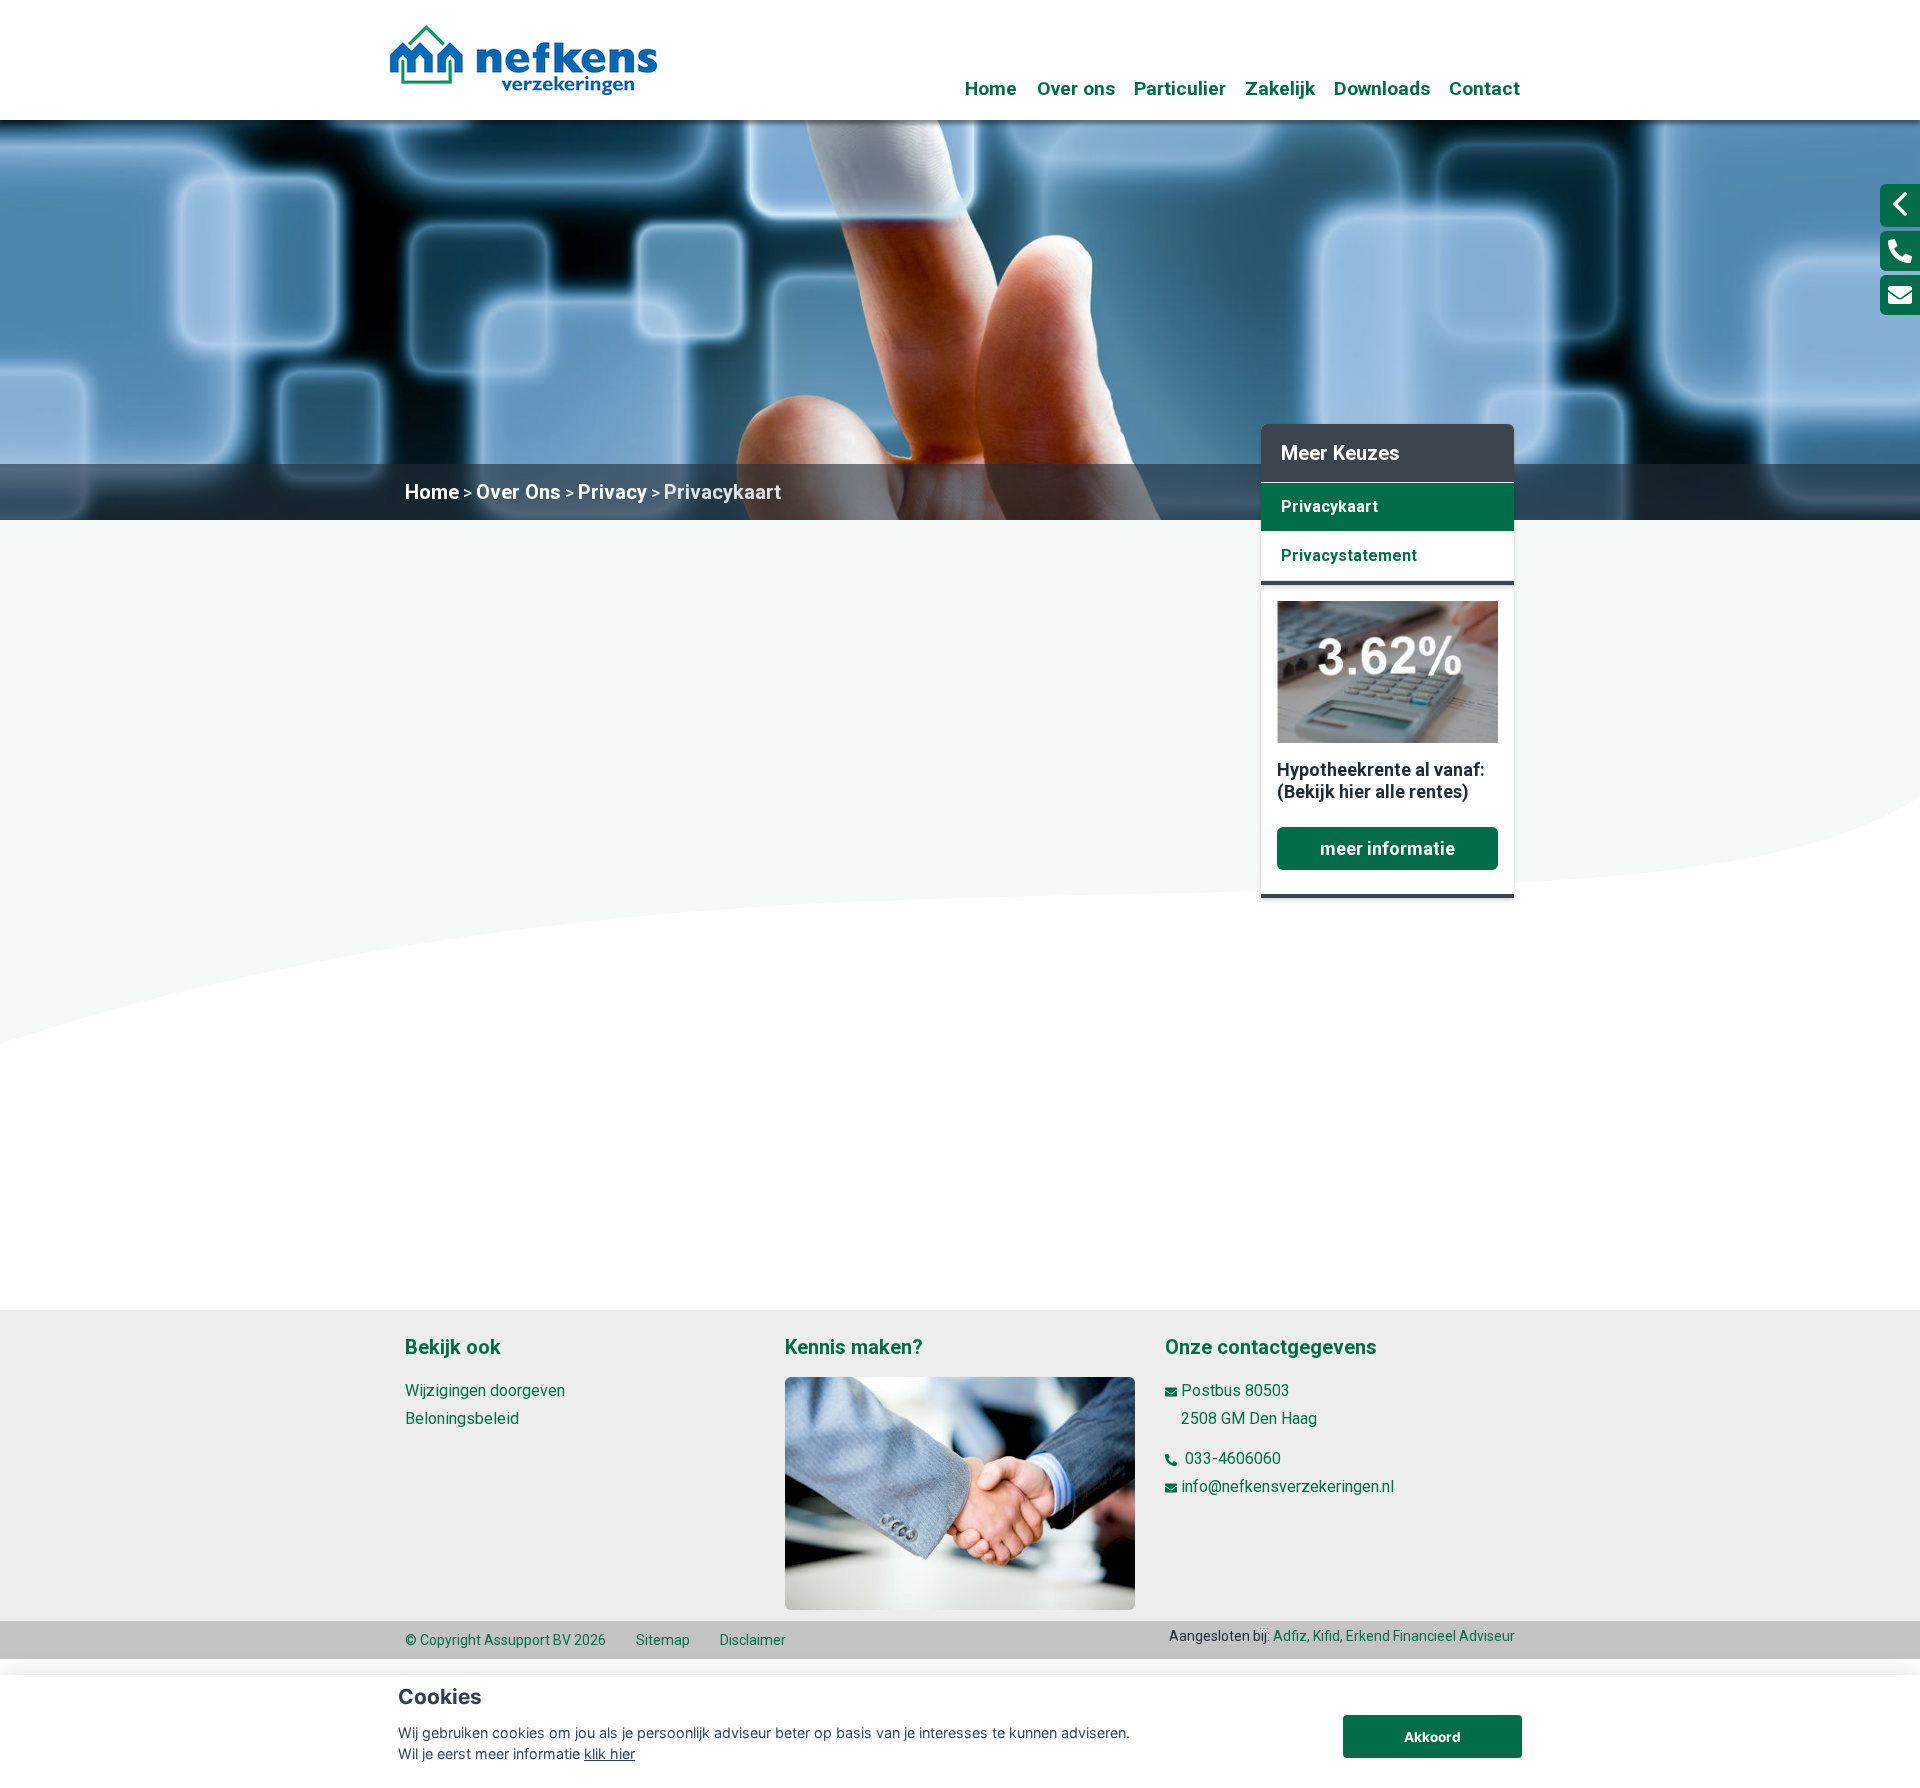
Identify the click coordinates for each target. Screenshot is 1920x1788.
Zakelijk (1280, 88)
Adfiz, (1293, 1636)
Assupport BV (527, 1640)
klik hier (609, 1753)
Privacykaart (722, 492)
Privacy (612, 492)
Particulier (1180, 88)
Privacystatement (1349, 555)
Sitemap (663, 1640)
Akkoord (1432, 1737)
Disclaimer (753, 1640)
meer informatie (1387, 848)
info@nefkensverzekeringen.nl (1287, 1486)
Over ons (1076, 88)
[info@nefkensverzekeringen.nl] (1900, 295)
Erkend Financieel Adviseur (1430, 1636)
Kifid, (1329, 1636)
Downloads (1382, 88)
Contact (1484, 88)
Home (991, 88)
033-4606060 (1231, 1458)
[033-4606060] (1900, 251)
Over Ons (518, 492)
